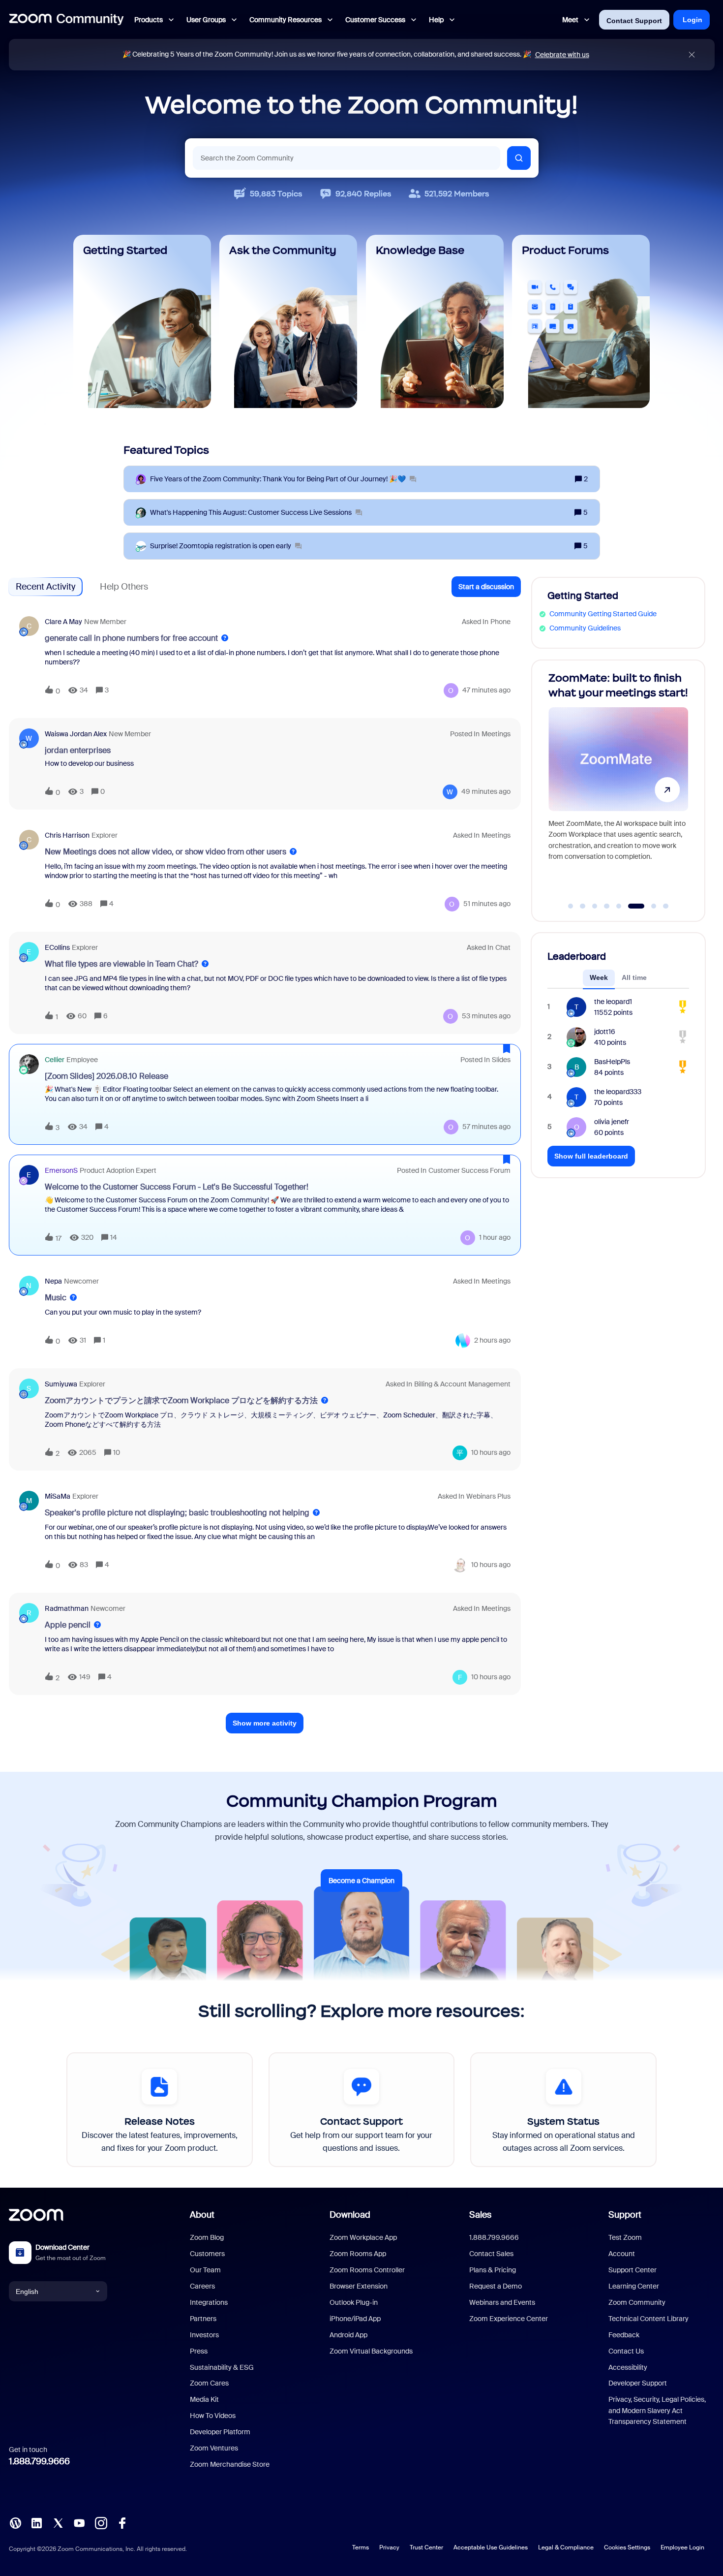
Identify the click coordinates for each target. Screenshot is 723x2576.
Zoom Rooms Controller (367, 2270)
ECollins (57, 947)
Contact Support (634, 21)
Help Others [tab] (124, 587)
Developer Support (638, 2383)
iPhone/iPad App (355, 2319)
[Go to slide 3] (595, 906)
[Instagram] (101, 2522)
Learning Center (634, 2286)
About (202, 2215)
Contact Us (626, 2351)
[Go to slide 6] (631, 906)
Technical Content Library (648, 2319)
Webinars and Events (502, 2302)
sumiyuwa (61, 1384)
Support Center (633, 2270)
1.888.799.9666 (39, 2461)
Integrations (209, 2302)
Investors (204, 2335)
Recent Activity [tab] (45, 587)
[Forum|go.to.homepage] (66, 20)
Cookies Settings (627, 2547)
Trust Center (426, 2547)
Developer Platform (220, 2432)
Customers (207, 2254)
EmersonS (61, 1170)
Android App (348, 2335)
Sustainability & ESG (222, 2367)
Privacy (389, 2547)
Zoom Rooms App (358, 2254)
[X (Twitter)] (58, 2522)
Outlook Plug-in (354, 2302)
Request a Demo (496, 2286)
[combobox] (346, 158)
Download (350, 2215)
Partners (203, 2319)
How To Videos (213, 2416)
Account (622, 2254)
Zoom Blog (207, 2237)
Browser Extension (359, 2286)
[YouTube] (79, 2522)
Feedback (624, 2335)
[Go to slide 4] (607, 906)
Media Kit (204, 2399)
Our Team (205, 2270)
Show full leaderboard (591, 1156)
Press (199, 2351)
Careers (202, 2286)
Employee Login (682, 2547)
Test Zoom (625, 2237)
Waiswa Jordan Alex (76, 734)
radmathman (67, 1608)
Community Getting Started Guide (603, 614)
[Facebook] (122, 2522)
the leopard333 (618, 1092)
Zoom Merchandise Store (230, 2464)
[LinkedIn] (36, 2522)
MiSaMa (58, 1496)
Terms (361, 2547)
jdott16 (605, 1032)
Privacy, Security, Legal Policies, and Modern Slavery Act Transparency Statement (657, 2410)
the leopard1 (613, 1002)
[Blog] (15, 2522)
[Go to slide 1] (571, 906)
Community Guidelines (585, 628)
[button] (486, 587)
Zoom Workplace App (363, 2237)
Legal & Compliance (566, 2547)
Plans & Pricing (493, 2270)
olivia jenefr (612, 1122)
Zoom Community (637, 2302)
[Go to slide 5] (619, 906)
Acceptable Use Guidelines (491, 2547)
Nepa (53, 1281)
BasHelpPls (612, 1062)
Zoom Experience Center (509, 2319)
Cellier (55, 1060)
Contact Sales (491, 2254)
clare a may (63, 622)
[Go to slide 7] (648, 906)
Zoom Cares (209, 2383)
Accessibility (628, 2367)
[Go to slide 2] (583, 906)
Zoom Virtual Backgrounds (371, 2351)
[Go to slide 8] (666, 906)
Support (625, 2215)
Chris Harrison (67, 835)
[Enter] (519, 158)
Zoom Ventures (214, 2448)
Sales (480, 2215)
